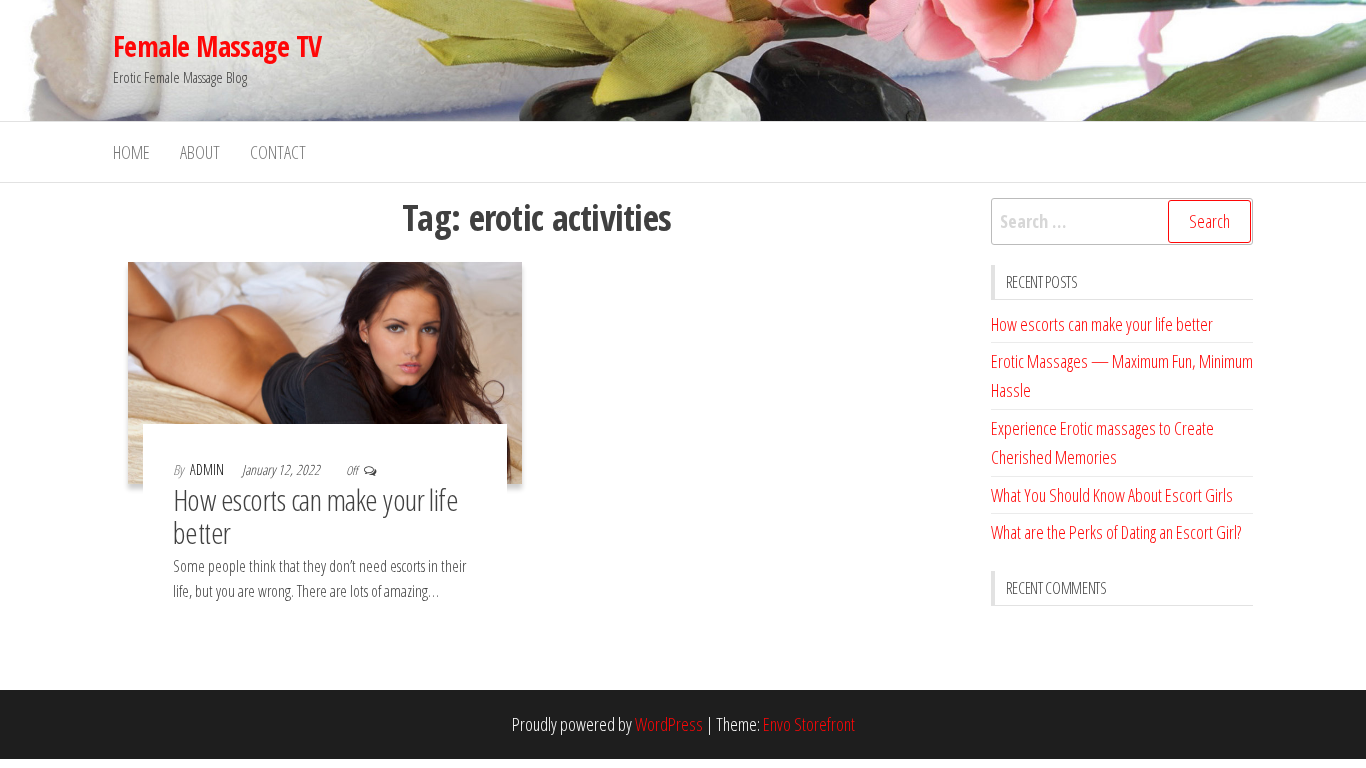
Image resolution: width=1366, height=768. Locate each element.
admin (208, 469)
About (200, 152)
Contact (278, 152)
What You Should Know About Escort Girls (1112, 495)
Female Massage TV (217, 46)
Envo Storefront (809, 724)
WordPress (669, 724)
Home (131, 152)
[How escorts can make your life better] (325, 371)
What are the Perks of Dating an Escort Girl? (1116, 532)
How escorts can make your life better (315, 516)
